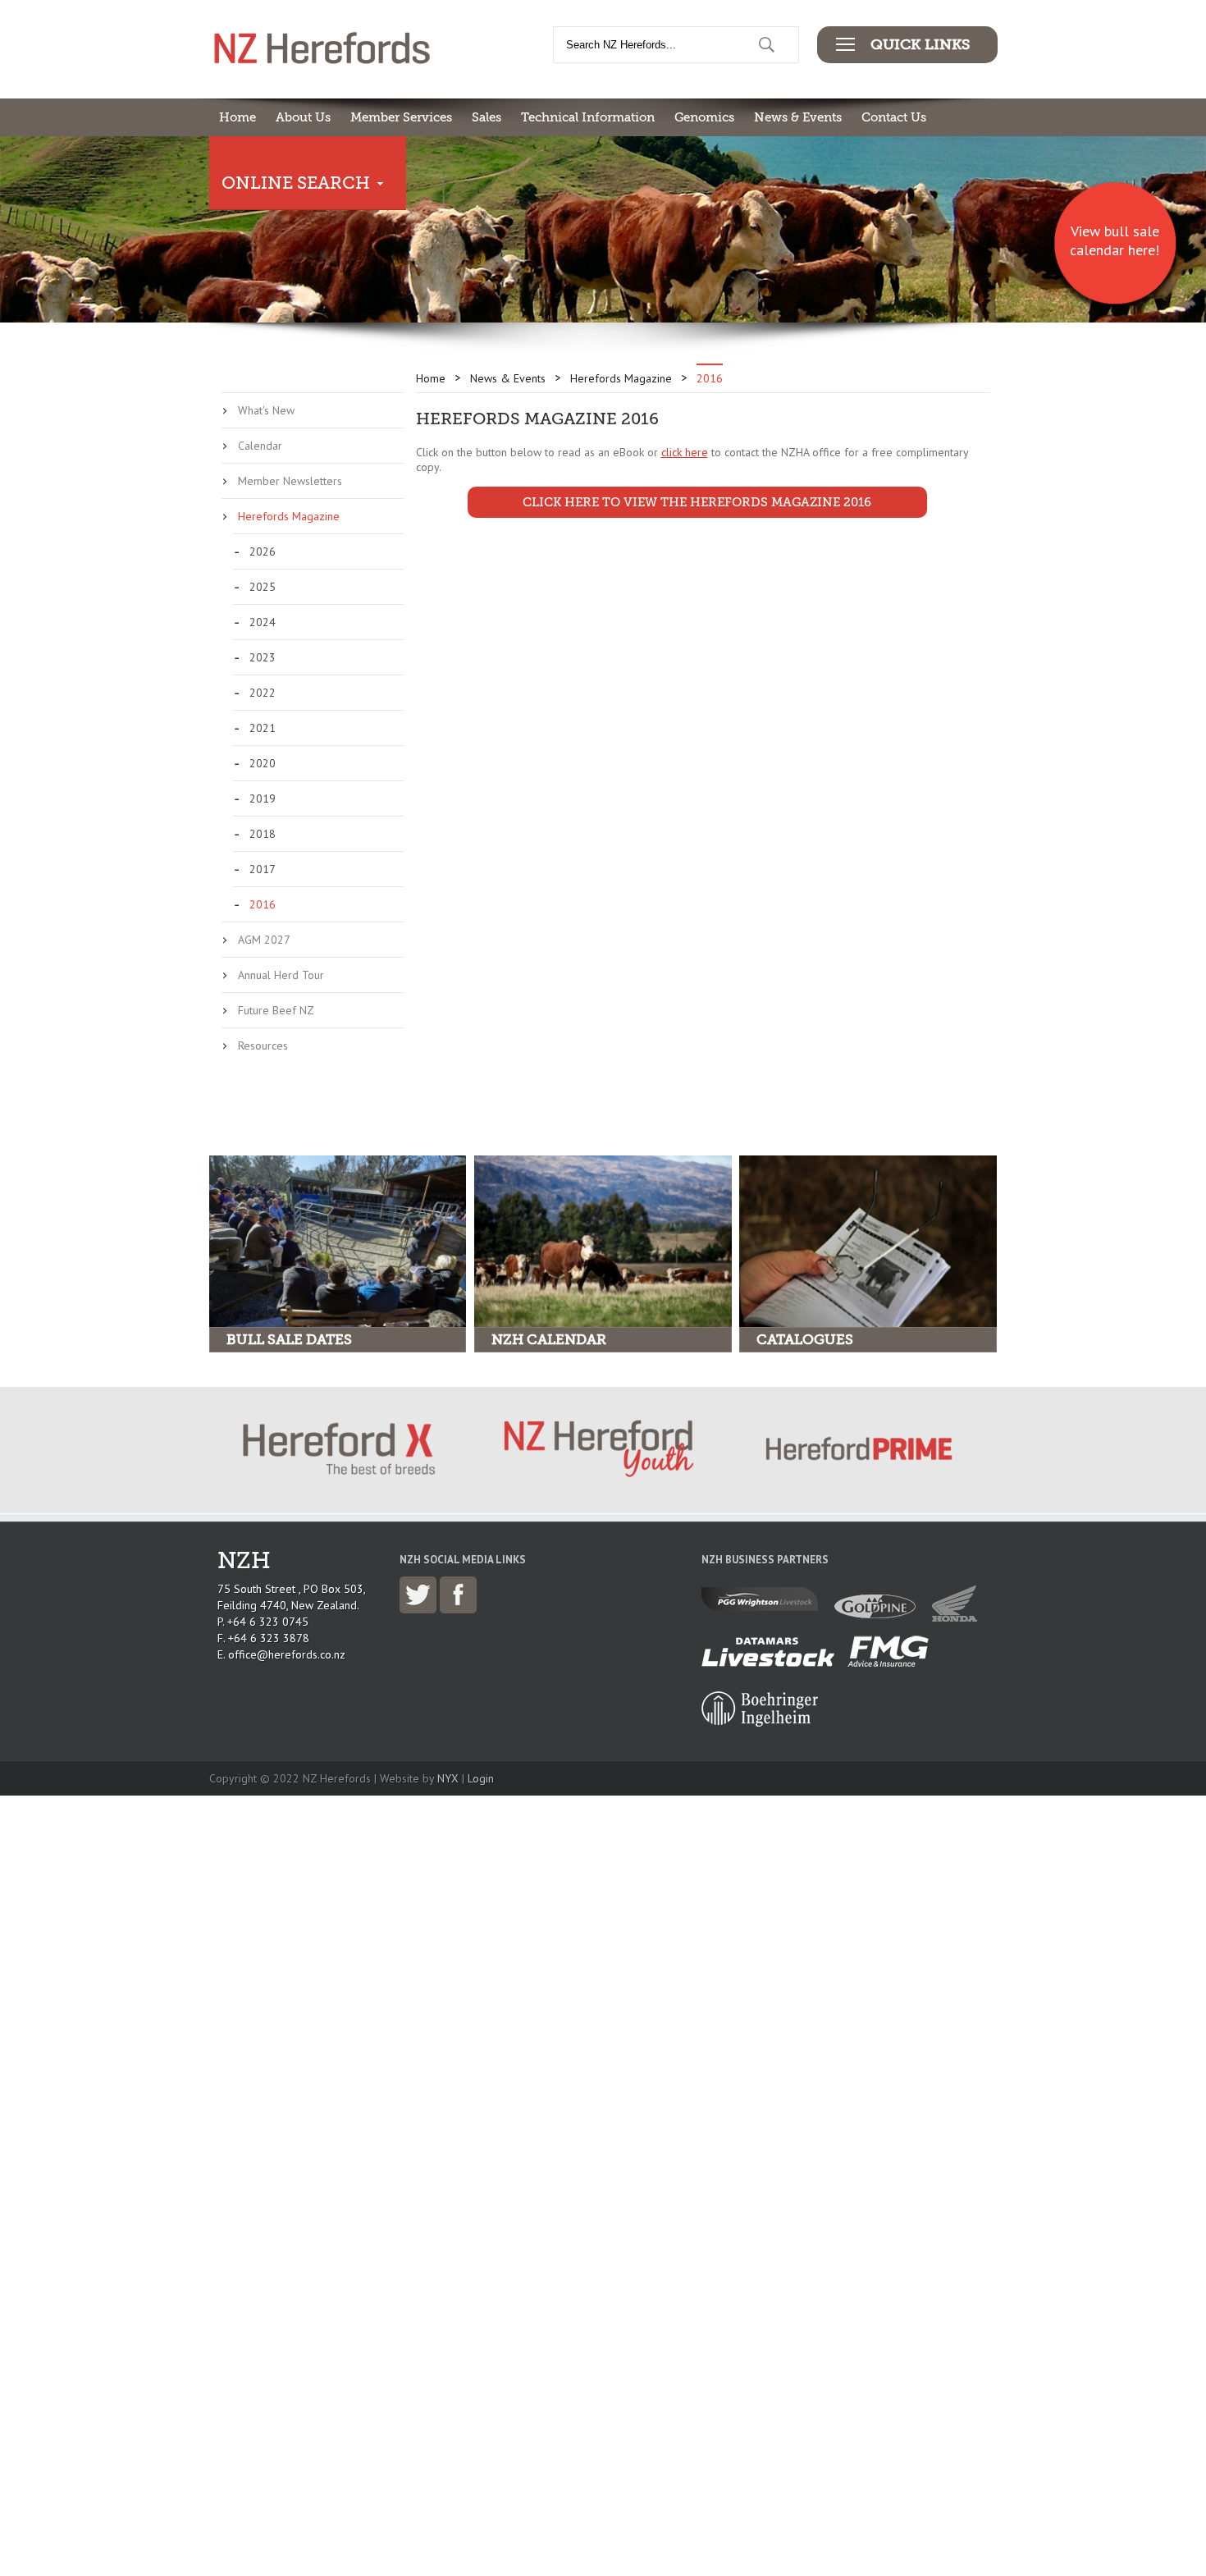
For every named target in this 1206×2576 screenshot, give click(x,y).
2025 (263, 587)
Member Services (401, 117)
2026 (263, 551)
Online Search (296, 183)
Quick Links (920, 44)
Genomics (704, 117)
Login (481, 1778)
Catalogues (805, 1340)
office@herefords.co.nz (287, 1654)
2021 (263, 728)
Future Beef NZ (276, 1010)
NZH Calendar (549, 1340)
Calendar (260, 446)
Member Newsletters (290, 481)
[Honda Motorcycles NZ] (959, 1617)
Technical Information (588, 117)
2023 (263, 657)
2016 (263, 904)
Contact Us (894, 117)
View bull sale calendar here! (1115, 240)
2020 (263, 763)
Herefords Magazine (289, 516)
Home (238, 117)
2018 (263, 834)
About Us (303, 117)
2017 (263, 869)
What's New (266, 410)
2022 (263, 693)
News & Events (798, 117)
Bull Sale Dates (289, 1340)
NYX (448, 1778)
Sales (487, 117)
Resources (263, 1045)
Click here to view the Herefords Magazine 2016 (697, 502)
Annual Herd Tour (281, 975)
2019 (263, 798)
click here (685, 452)
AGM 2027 (264, 940)
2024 (263, 622)
